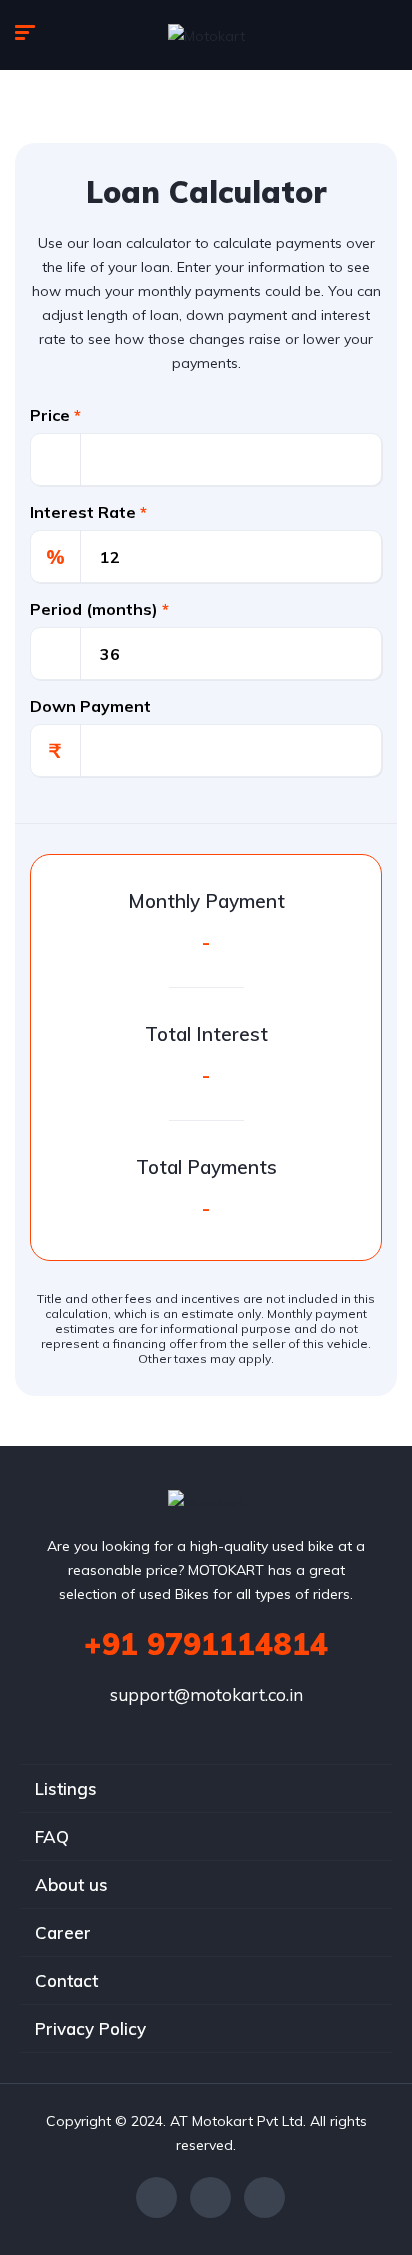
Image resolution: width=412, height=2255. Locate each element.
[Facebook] (156, 2197)
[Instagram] (264, 2197)
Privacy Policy (90, 2028)
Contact (66, 1980)
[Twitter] (210, 2197)
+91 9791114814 (206, 1644)
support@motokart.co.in (206, 1694)
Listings (66, 1788)
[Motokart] (206, 34)
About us (71, 1884)
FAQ (52, 1836)
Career (63, 1932)
